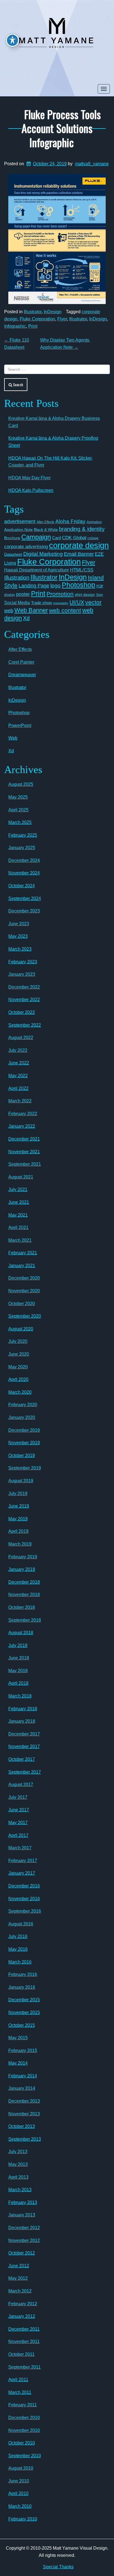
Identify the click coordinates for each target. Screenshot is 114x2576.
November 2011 (24, 2342)
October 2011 (21, 2354)
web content (65, 610)
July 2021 (18, 1189)
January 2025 (22, 848)
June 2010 (19, 2481)
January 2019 (22, 1569)
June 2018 (19, 1658)
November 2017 (24, 1746)
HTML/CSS (82, 570)
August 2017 (21, 1784)
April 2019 (18, 1531)
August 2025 (21, 784)
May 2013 (18, 2164)
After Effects (45, 522)
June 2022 (19, 1063)
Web (13, 738)
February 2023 (23, 962)
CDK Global (74, 538)
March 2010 (20, 2506)
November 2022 (24, 999)
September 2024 (25, 898)
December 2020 (24, 1278)
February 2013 (23, 2202)
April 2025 (18, 810)
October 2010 (22, 2443)
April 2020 (18, 1379)
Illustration (17, 578)
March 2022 (20, 1101)
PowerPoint (20, 725)
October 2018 (22, 1607)
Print (33, 326)
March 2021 (20, 1240)
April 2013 (18, 2177)
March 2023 (20, 949)
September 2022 (25, 1025)
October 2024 (22, 886)
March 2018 (20, 1696)
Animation (94, 522)
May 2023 (18, 936)
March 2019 (20, 1544)
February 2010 (23, 2519)
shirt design (85, 595)
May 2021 (18, 1215)
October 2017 (22, 1759)
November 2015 (24, 2012)
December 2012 (24, 2228)
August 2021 (21, 1177)
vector (93, 602)
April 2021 (18, 1227)
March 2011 (20, 2392)
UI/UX (77, 602)
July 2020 (18, 1341)
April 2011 (18, 2380)
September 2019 (25, 1468)
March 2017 (20, 1848)
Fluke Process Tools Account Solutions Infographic (61, 128)
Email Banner (79, 554)
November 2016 (24, 1899)
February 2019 (23, 1557)
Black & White (46, 530)
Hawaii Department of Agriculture (37, 570)
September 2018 (25, 1620)
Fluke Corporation (37, 319)
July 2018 (18, 1645)
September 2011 (24, 2367)
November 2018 (24, 1595)
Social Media (17, 603)
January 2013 (22, 2215)
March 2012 (20, 2291)
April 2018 (18, 1683)
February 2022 (23, 1114)
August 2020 (21, 1329)
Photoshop (78, 585)
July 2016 (18, 1936)
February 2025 (23, 835)
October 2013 (22, 2126)
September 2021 (25, 1164)
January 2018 (22, 1721)
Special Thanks (58, 2567)
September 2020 (25, 1316)
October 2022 (22, 1012)
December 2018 (24, 1582)
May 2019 (18, 1519)
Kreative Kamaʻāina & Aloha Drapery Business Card (54, 422)
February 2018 (23, 1709)
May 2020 (18, 1367)
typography (61, 603)
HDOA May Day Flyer (29, 478)
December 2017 (24, 1734)
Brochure (12, 538)
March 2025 (20, 822)
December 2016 (24, 1886)
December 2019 (24, 1430)
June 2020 (19, 1354)
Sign (99, 595)
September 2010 (25, 2456)
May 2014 (18, 2063)
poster (23, 594)
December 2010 (24, 2418)
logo (55, 585)
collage (93, 538)
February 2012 (23, 2304)
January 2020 (22, 1417)
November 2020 (24, 1291)
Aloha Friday (70, 521)
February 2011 (23, 2405)
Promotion (60, 594)
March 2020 (20, 1392)
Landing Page (34, 586)
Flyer (62, 319)
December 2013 (24, 2101)
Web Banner (31, 610)
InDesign (53, 312)
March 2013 (20, 2190)
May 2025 (18, 797)
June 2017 (19, 1810)
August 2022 (21, 1038)
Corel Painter (21, 662)
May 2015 (18, 2038)
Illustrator (33, 312)
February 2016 (23, 1974)
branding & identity (82, 529)
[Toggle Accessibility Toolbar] (12, 40)
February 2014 (23, 2076)
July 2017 (18, 1797)
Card (56, 538)
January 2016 (22, 1987)
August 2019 (21, 1481)
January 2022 (22, 1126)
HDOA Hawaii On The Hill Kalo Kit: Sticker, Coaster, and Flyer (50, 462)
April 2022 (18, 1088)
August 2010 (21, 2468)
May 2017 (18, 1823)
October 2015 (22, 2025)
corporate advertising (26, 547)
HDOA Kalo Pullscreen (31, 490)
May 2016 (18, 1949)
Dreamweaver (22, 675)
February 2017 (23, 1861)
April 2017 (18, 1835)
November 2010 (24, 2430)
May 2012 (18, 2278)
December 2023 (24, 911)
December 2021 (24, 1139)
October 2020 (22, 1304)
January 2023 (22, 974)
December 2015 (24, 2000)
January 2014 (22, 2088)
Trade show (42, 603)
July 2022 (18, 1050)
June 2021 (19, 1202)
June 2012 (19, 2266)
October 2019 (22, 1455)
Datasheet (13, 554)
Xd (26, 618)
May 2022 (18, 1076)
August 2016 (21, 1924)
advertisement (20, 521)
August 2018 (21, 1633)
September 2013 (25, 2139)
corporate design (79, 545)
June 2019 (19, 1506)
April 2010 (18, 2493)
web (9, 610)
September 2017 (25, 1772)
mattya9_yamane (92, 164)
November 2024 (24, 873)
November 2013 (24, 2114)
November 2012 (24, 2240)
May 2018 (18, 1671)
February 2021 (23, 1253)
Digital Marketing (43, 554)
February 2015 (23, 2050)
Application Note (18, 530)
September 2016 (25, 1911)
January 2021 (22, 1266)
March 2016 (20, 1962)
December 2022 (24, 987)
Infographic (15, 326)
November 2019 (24, 1443)
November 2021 (24, 1152)
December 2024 (24, 860)
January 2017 (22, 1873)
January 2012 (22, 2316)
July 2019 (18, 1493)
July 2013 (18, 2152)
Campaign (36, 537)
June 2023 (19, 924)
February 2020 (23, 1405)
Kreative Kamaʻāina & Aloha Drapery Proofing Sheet (53, 442)
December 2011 (24, 2329)
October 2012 (22, 2253)
